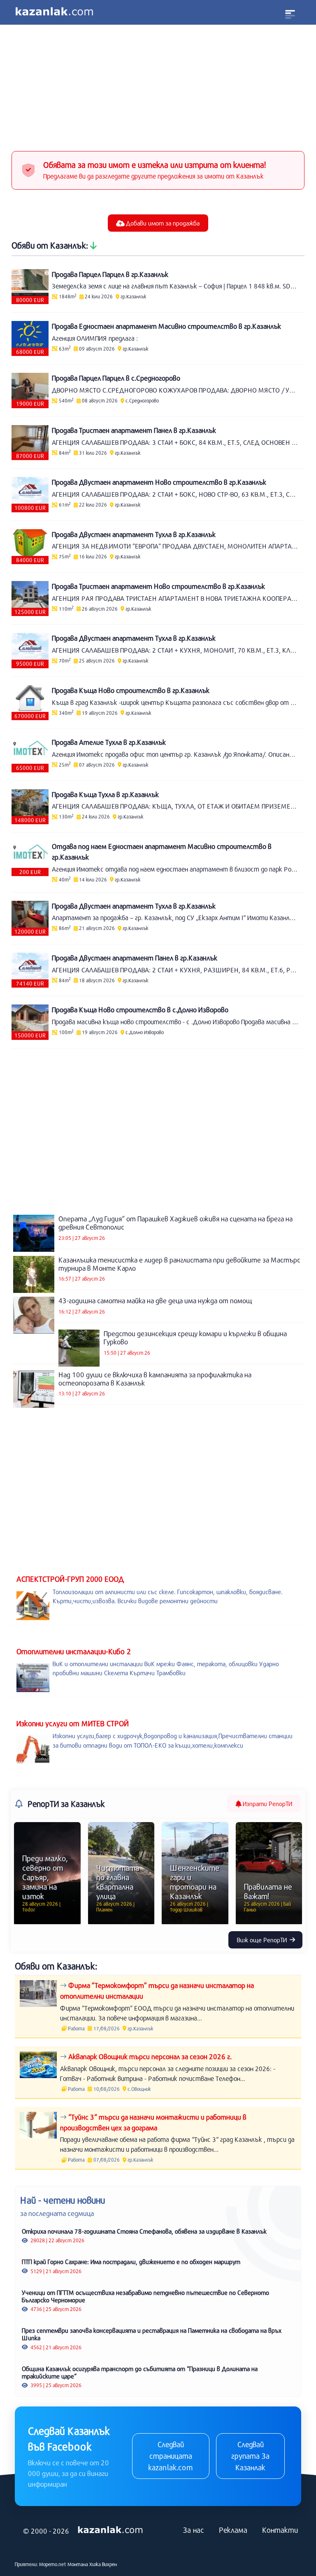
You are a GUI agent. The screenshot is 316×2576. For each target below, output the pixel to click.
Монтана (78, 2564)
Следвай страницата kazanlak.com (171, 2456)
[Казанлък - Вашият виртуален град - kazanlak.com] (54, 12)
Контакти (280, 2530)
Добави (162, 223)
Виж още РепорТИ (263, 1940)
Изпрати (267, 1804)
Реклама (233, 2530)
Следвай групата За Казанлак (250, 2456)
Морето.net (53, 2564)
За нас (194, 2530)
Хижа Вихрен (103, 2564)
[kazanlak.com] (110, 2530)
